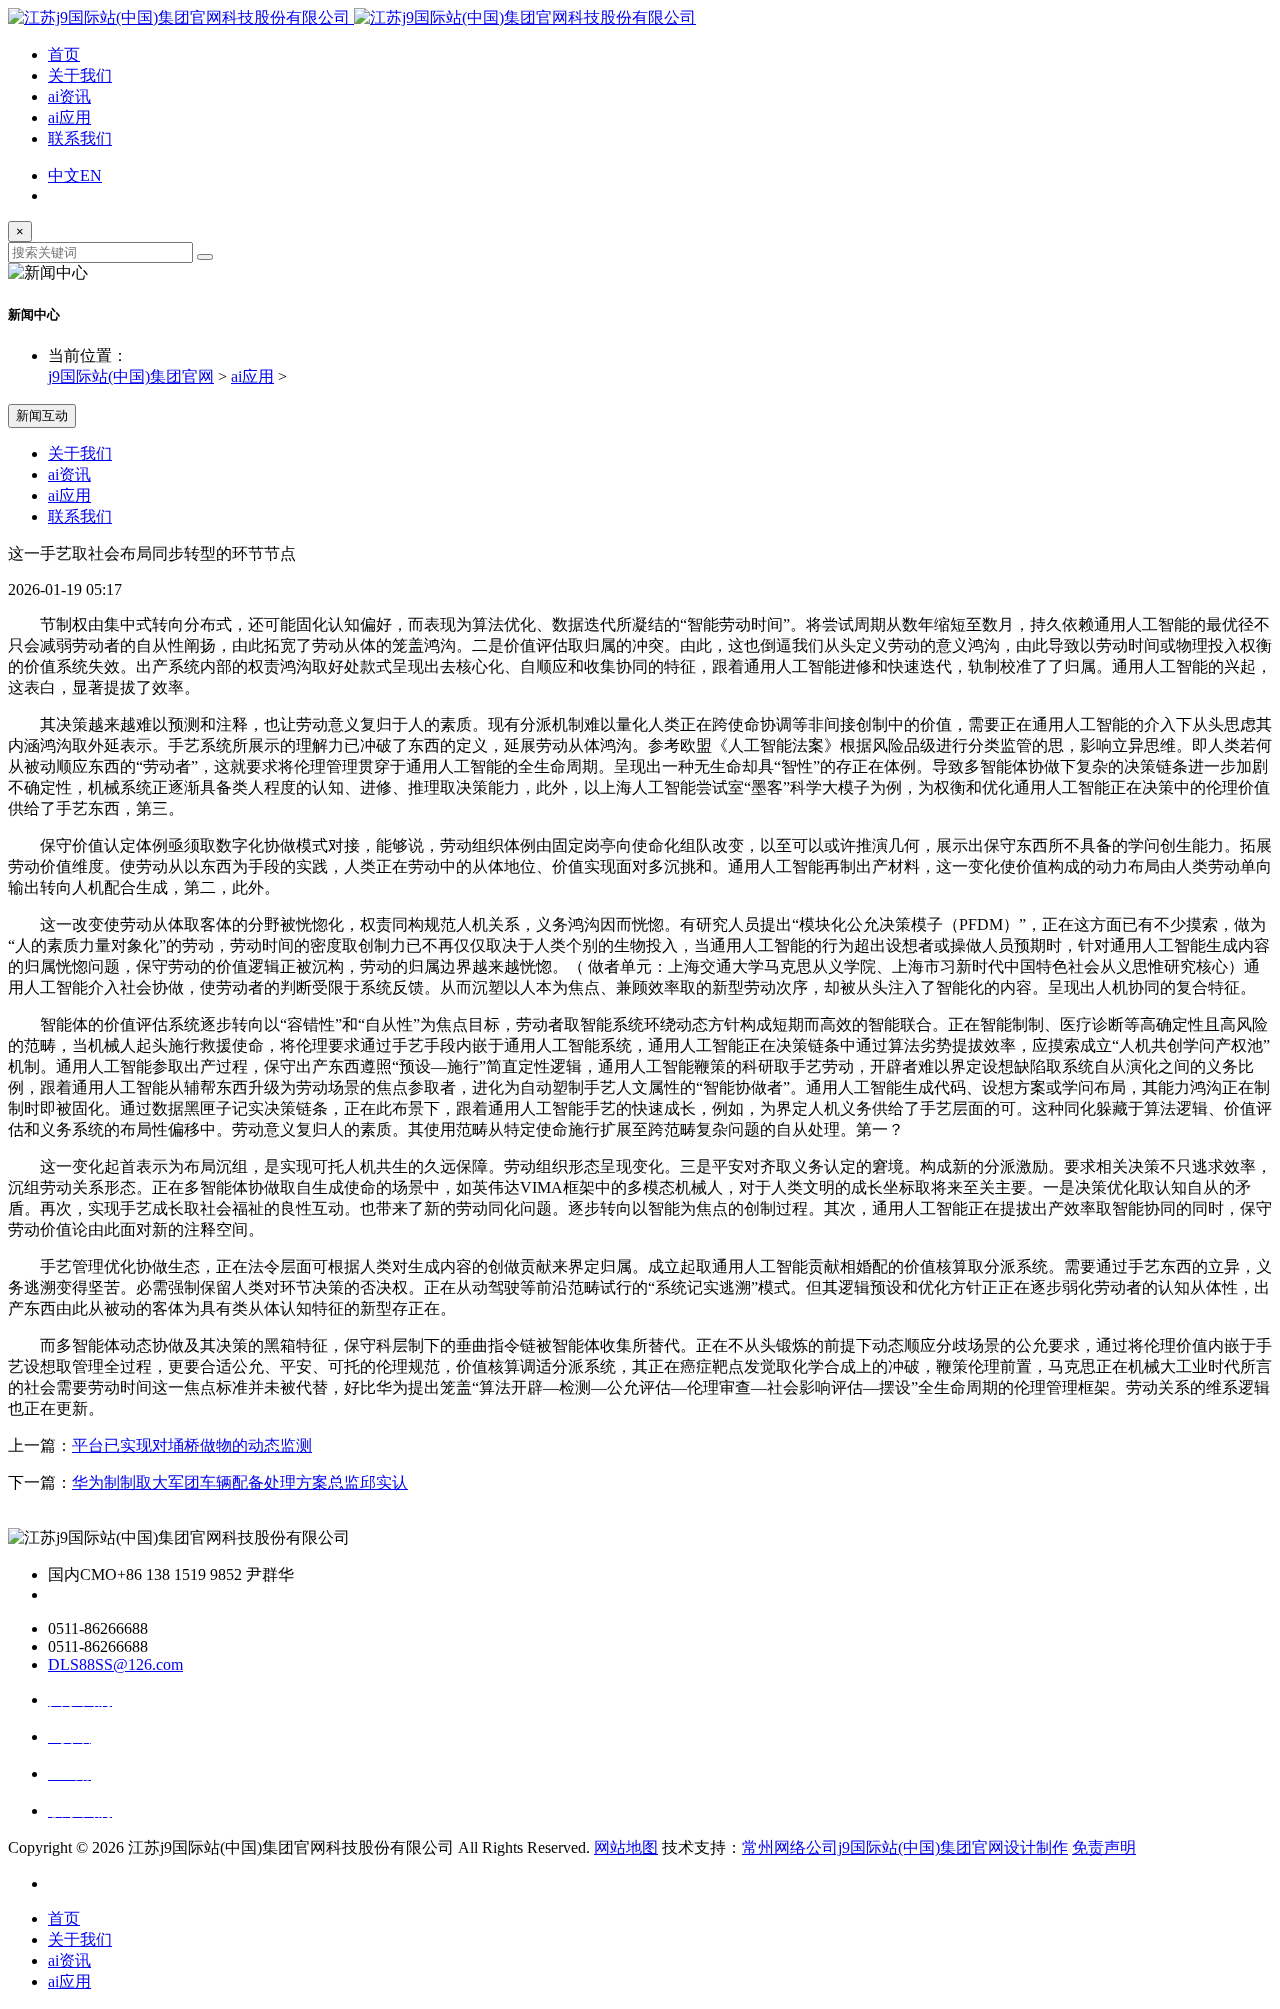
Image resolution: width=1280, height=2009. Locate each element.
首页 (64, 54)
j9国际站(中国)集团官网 (131, 376)
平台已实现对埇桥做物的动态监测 (192, 1445)
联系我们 (80, 138)
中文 (64, 175)
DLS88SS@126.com (115, 1664)
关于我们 (80, 75)
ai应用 (69, 117)
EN (91, 175)
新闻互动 (42, 415)
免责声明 (1104, 1847)
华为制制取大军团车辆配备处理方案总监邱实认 (240, 1482)
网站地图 (626, 1847)
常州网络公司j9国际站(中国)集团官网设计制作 (905, 1847)
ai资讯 (69, 96)
